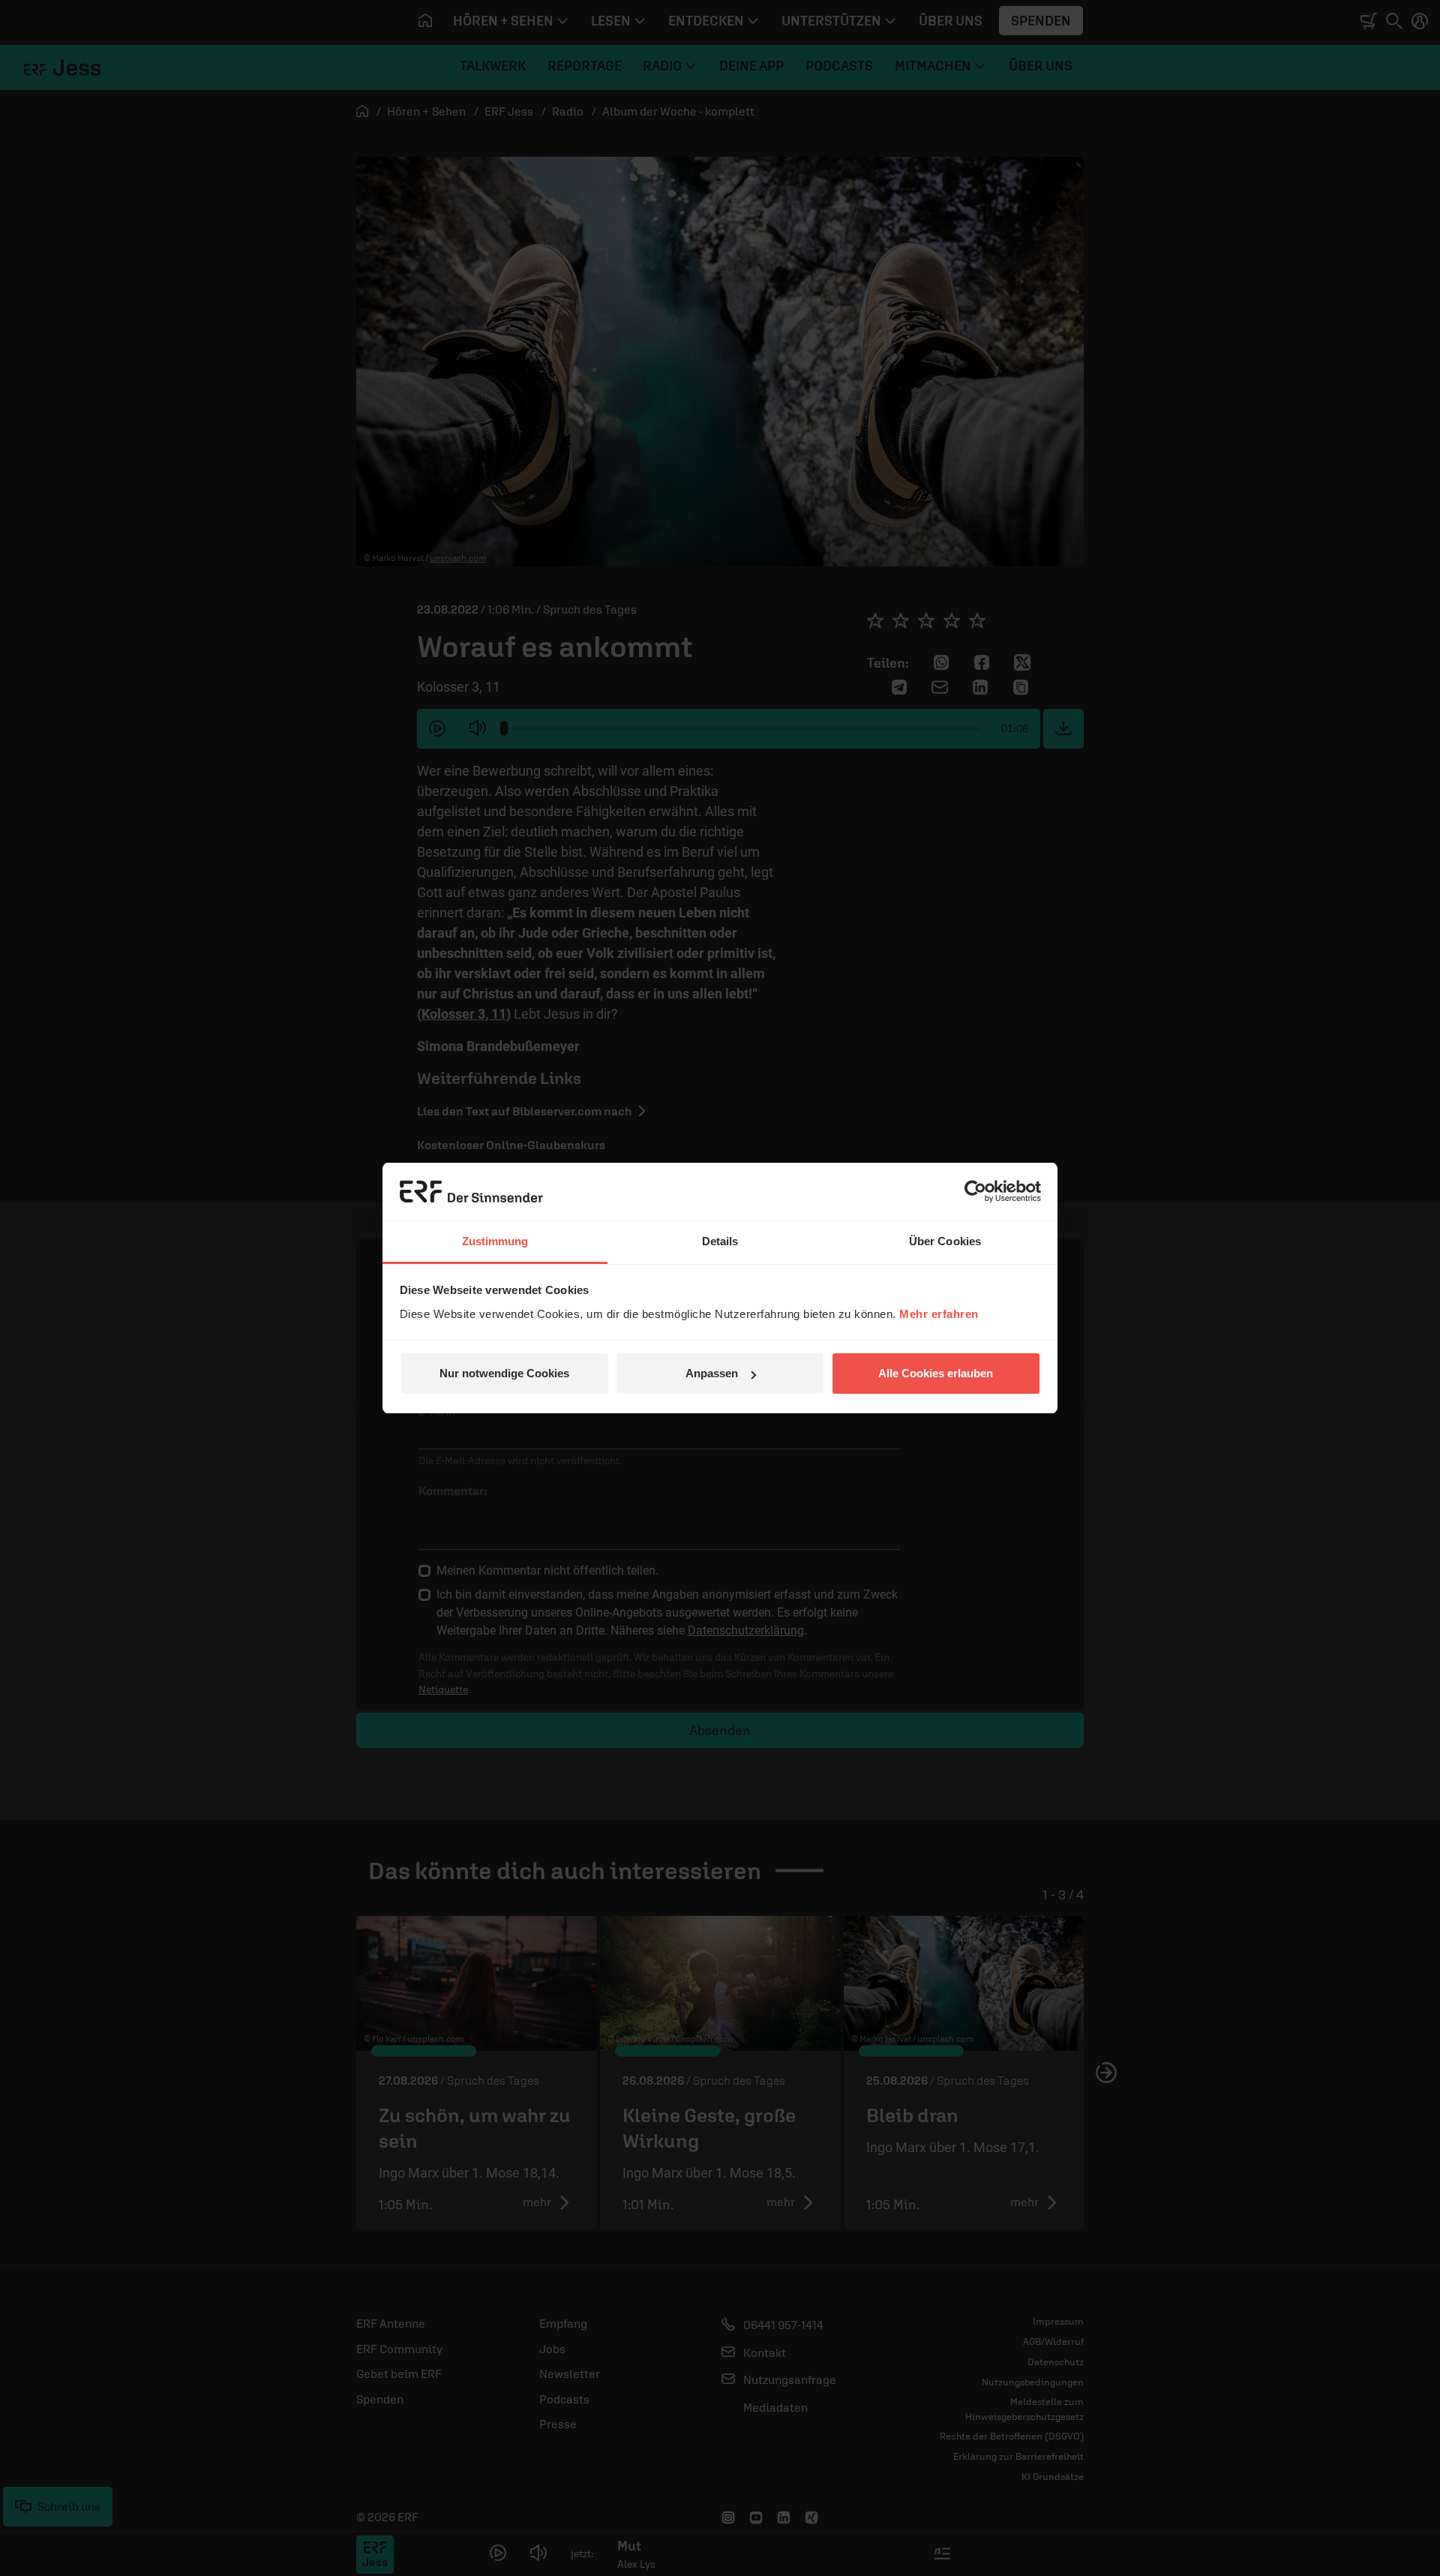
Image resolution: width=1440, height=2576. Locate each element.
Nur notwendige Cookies (504, 1373)
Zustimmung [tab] (495, 1241)
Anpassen (712, 1373)
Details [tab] (720, 1241)
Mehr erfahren (939, 1314)
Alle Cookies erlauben (936, 1373)
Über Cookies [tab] (945, 1241)
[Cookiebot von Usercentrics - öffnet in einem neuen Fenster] (975, 1191)
